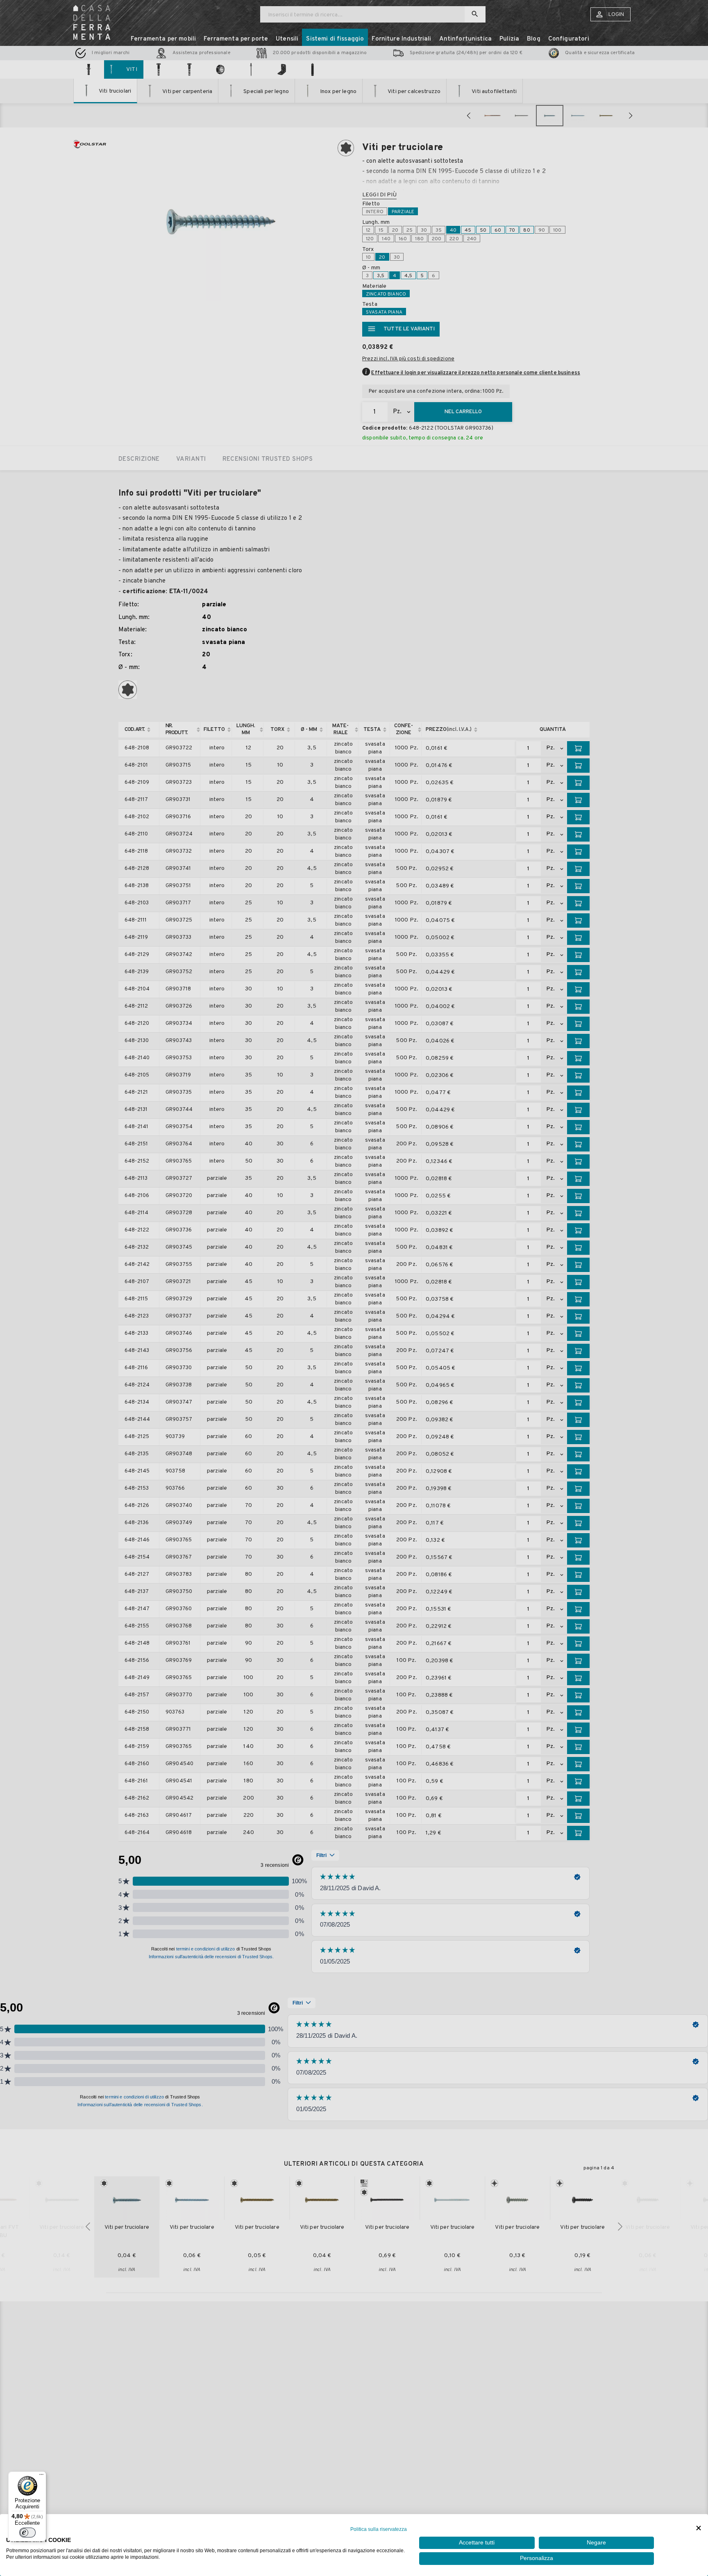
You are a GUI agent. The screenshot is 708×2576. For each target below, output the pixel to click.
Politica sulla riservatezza (379, 2529)
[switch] (27, 2533)
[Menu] (41, 2476)
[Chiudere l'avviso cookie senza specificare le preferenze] (699, 2528)
